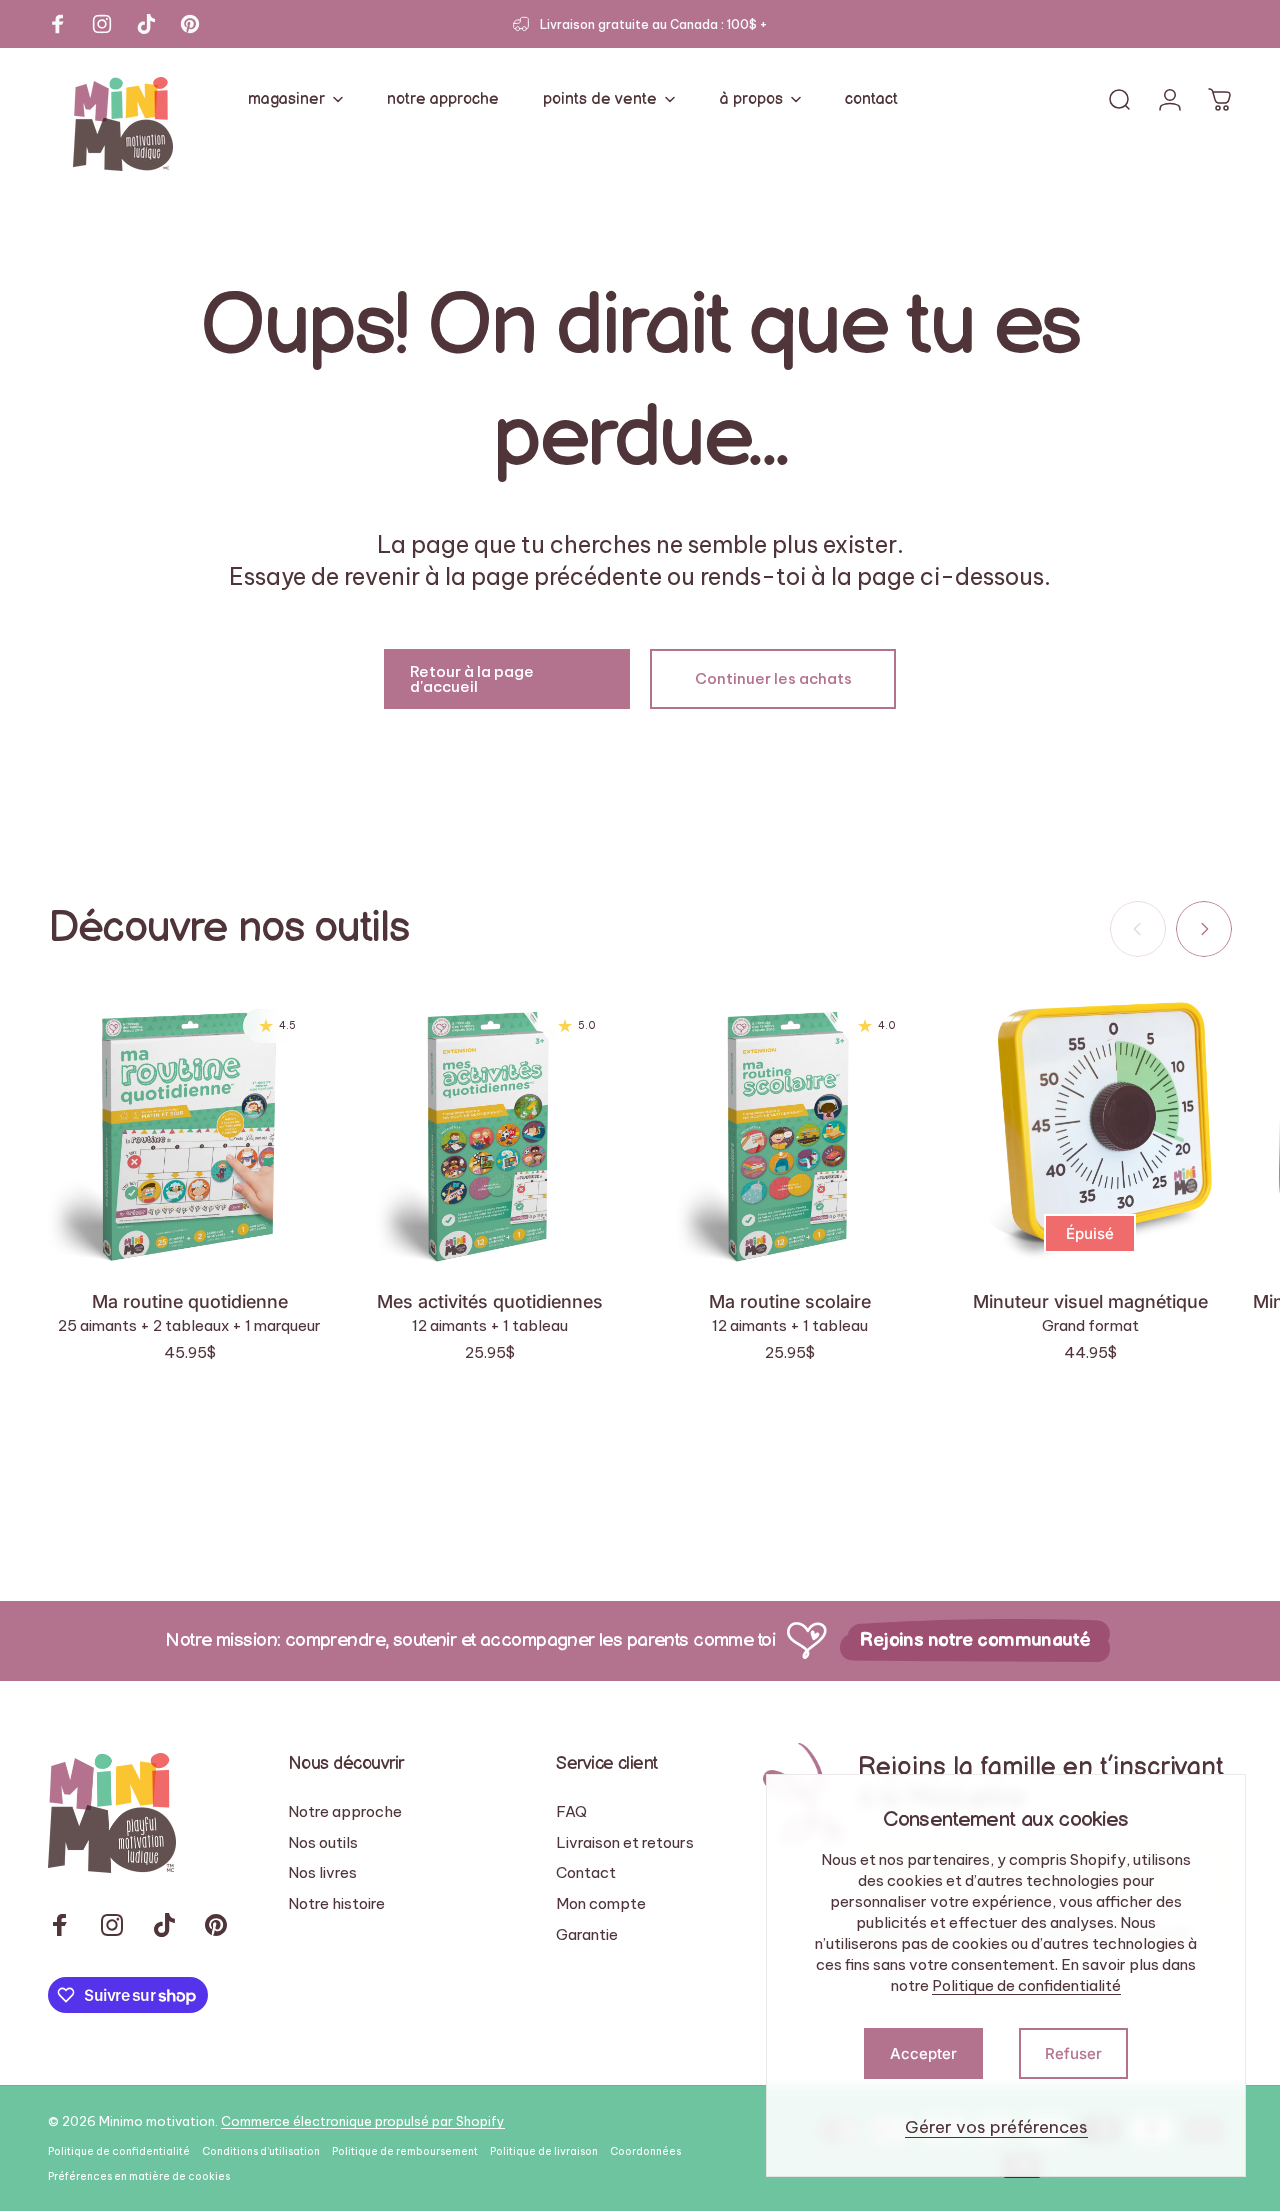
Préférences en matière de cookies (139, 2176)
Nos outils (323, 1843)
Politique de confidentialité (1026, 1985)
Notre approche (345, 1812)
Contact (586, 1873)
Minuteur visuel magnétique (1090, 1301)
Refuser (1073, 2053)
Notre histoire (336, 1904)
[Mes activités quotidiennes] (490, 1131)
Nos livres (322, 1873)
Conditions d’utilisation (261, 2151)
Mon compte (601, 1904)
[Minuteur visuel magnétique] (1090, 1131)
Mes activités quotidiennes (490, 1301)
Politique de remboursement (405, 2151)
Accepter (923, 2053)
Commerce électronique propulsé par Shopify (363, 2121)
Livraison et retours (625, 1843)
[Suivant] (1204, 929)
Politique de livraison (544, 2151)
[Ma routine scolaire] (790, 1131)
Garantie (587, 1935)
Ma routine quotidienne (190, 1301)
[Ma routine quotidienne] (190, 1131)
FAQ (571, 1812)
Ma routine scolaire (790, 1301)
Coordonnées (645, 2151)
